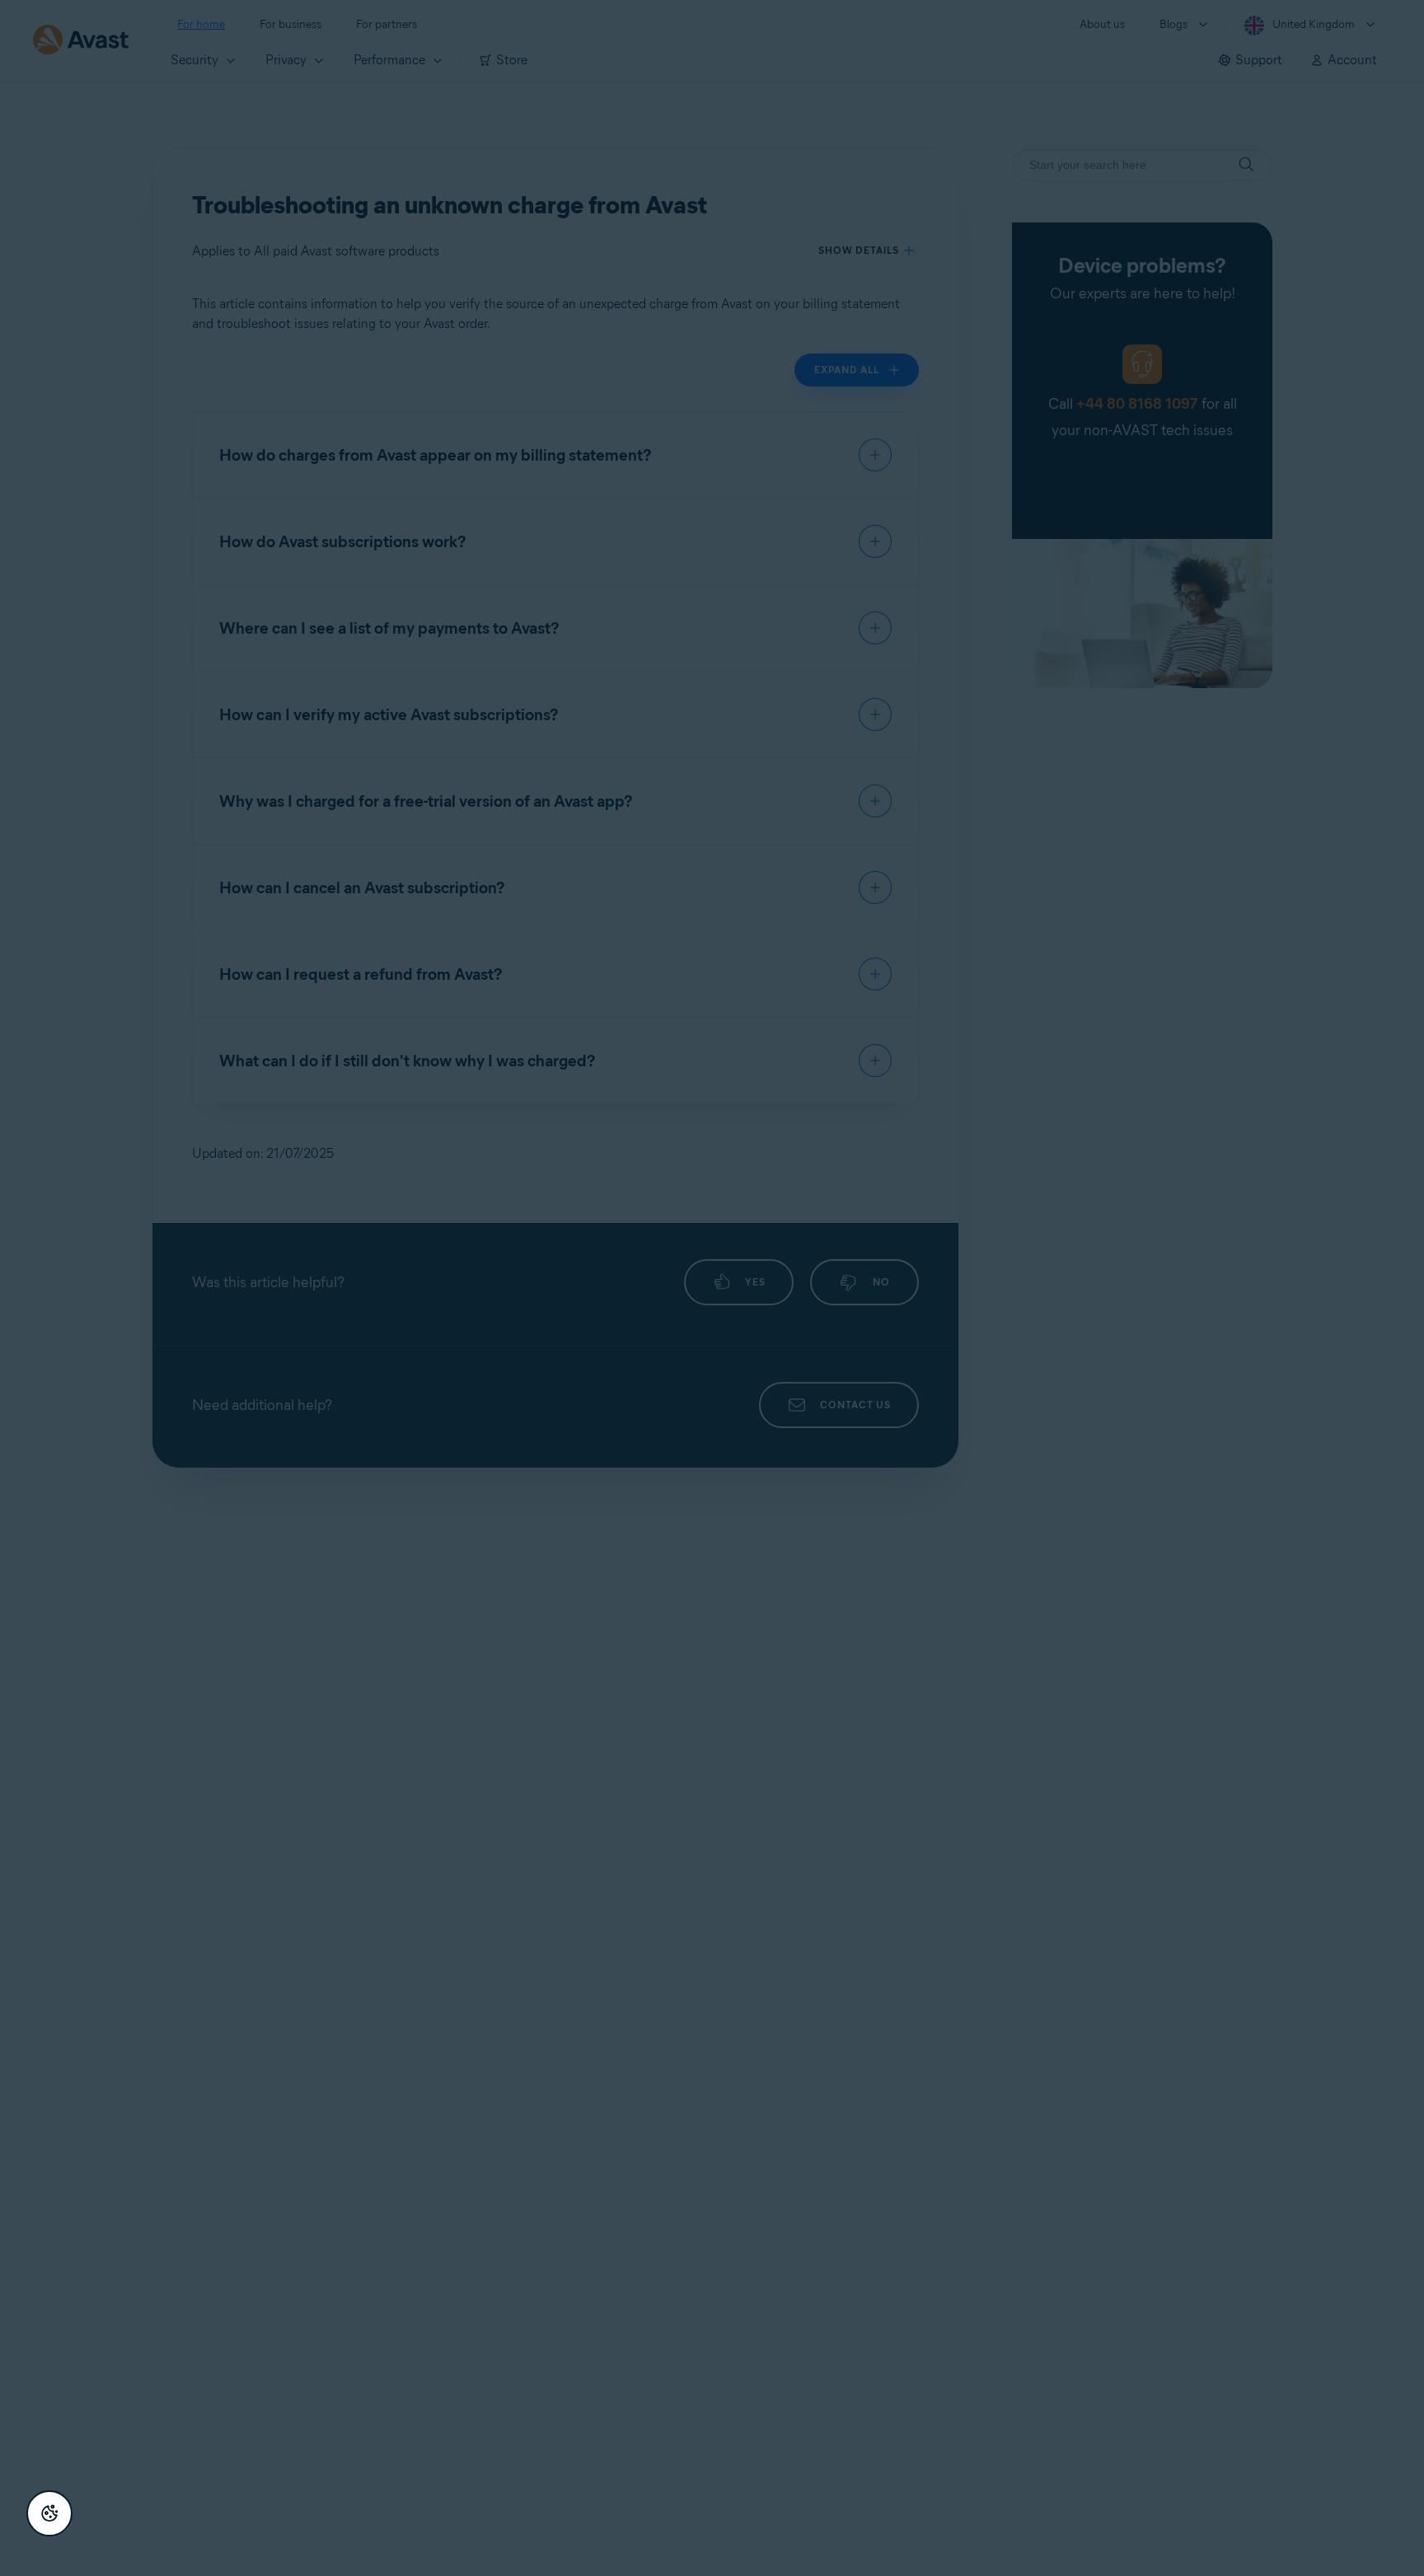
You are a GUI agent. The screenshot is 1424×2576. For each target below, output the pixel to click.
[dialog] (712, 1288)
